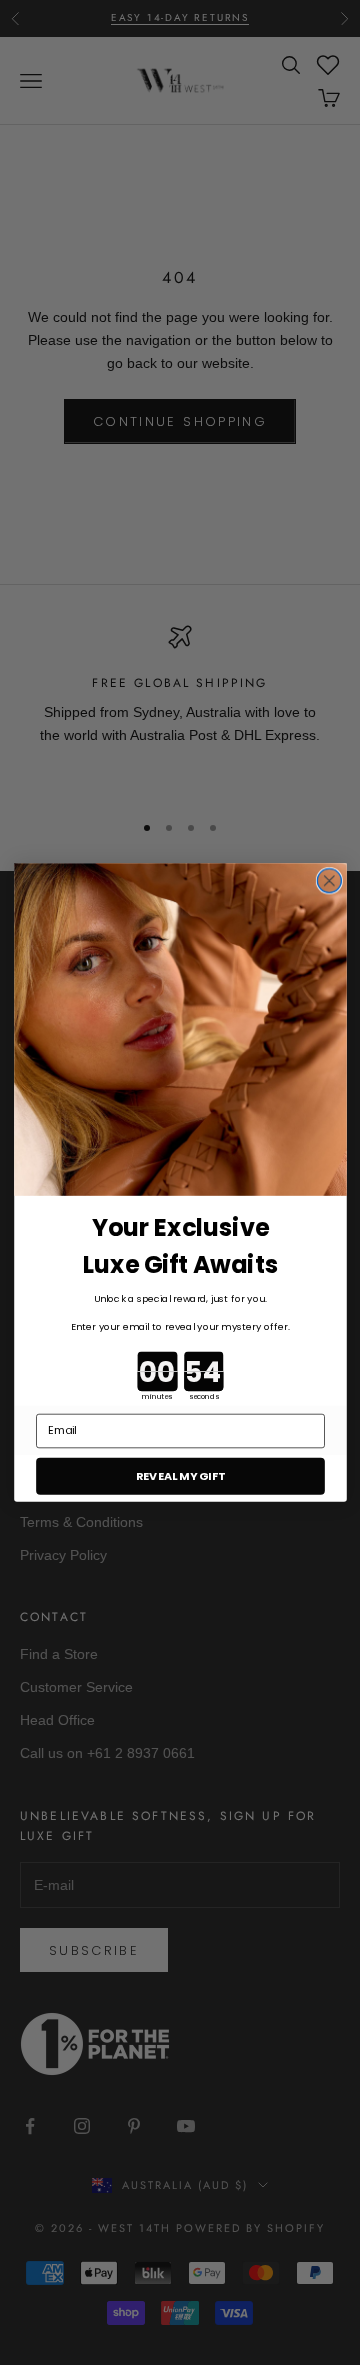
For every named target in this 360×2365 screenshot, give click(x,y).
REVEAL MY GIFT (180, 1476)
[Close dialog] (329, 881)
